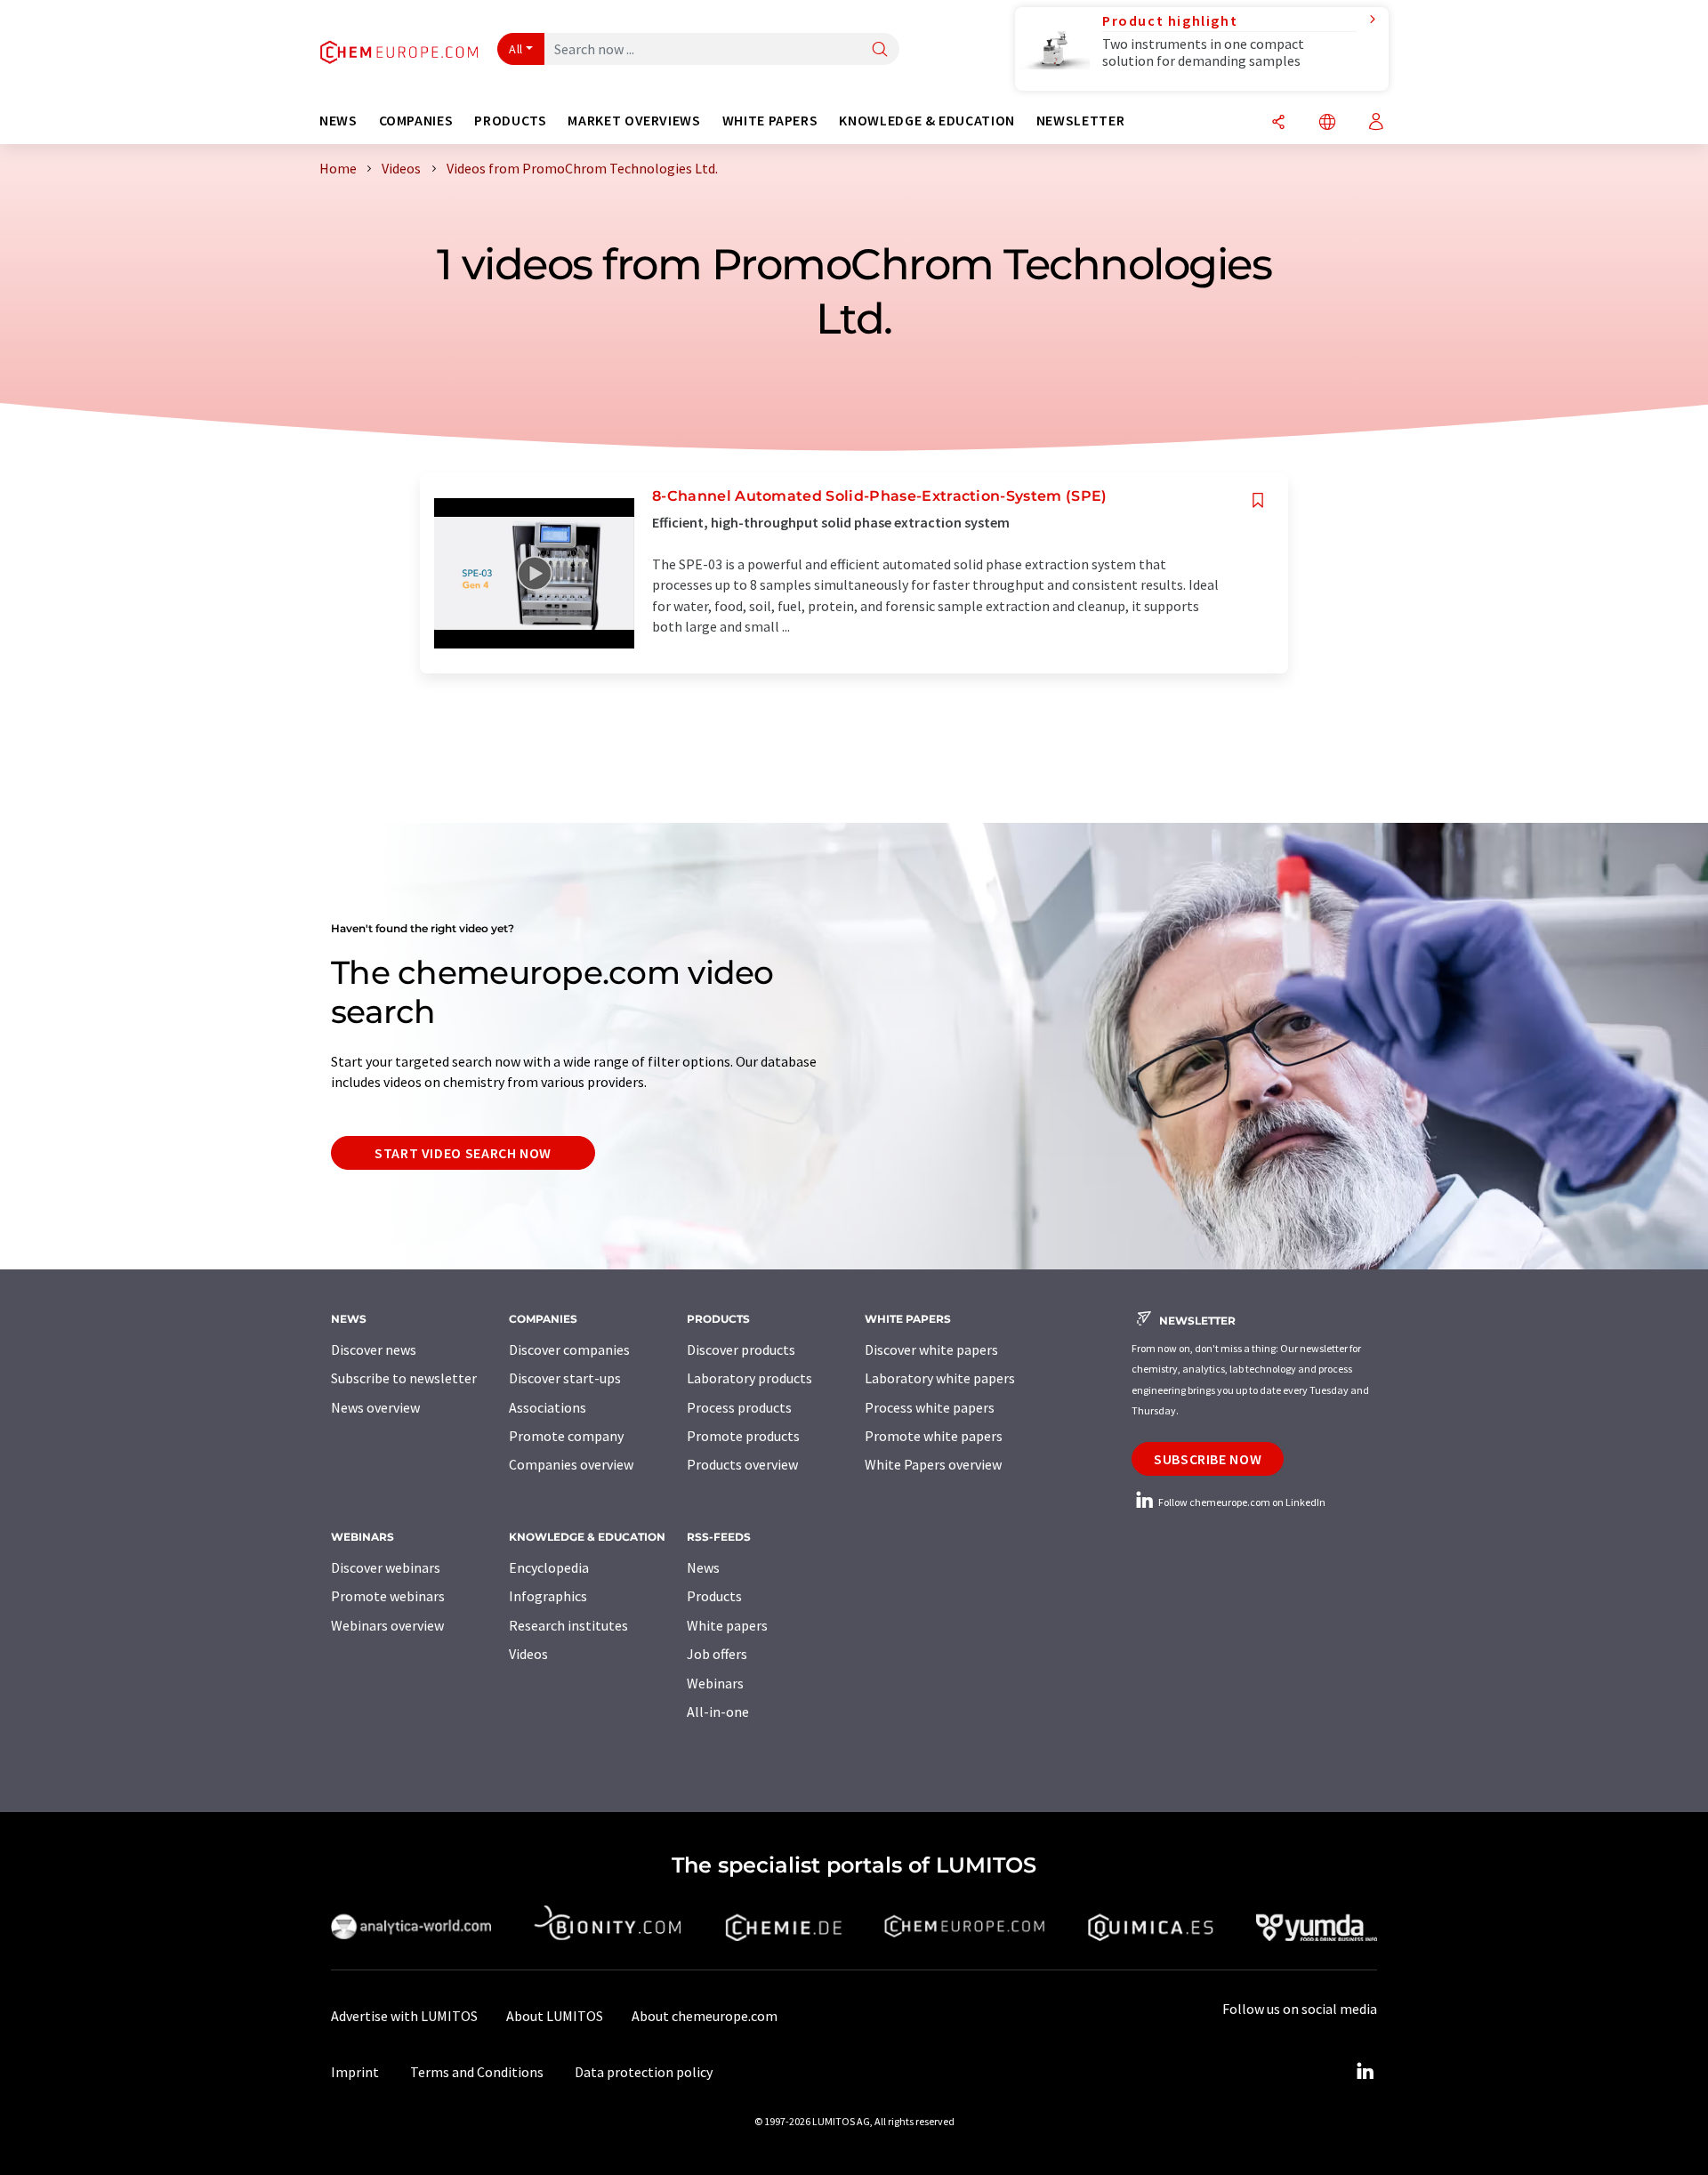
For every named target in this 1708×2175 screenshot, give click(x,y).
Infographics (548, 1596)
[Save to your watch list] (1258, 500)
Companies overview (571, 1464)
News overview (375, 1407)
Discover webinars (386, 1567)
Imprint (355, 2072)
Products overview (742, 1464)
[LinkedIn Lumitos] (1365, 2072)
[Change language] (1327, 123)
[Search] (880, 50)
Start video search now (463, 1153)
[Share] (1278, 123)
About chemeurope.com (705, 2016)
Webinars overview (387, 1625)
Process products (739, 1407)
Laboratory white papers (940, 1378)
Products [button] (510, 121)
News (703, 1567)
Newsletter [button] (1080, 121)
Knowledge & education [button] (927, 121)
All (516, 49)
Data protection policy (644, 2072)
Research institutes (568, 1625)
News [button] (338, 121)
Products (714, 1596)
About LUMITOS (555, 2016)
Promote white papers (934, 1436)
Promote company (566, 1436)
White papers (727, 1625)
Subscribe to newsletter (404, 1378)
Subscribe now (1208, 1459)
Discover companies (569, 1349)
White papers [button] (770, 121)
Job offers (717, 1654)
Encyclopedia (549, 1567)
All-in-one (718, 1712)
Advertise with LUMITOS (404, 2016)
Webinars (715, 1683)
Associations (548, 1407)
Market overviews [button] (634, 121)
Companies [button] (416, 121)
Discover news (374, 1349)
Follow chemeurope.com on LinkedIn (1241, 1502)
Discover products (741, 1349)
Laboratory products (749, 1378)
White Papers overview (933, 1464)
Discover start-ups (565, 1378)
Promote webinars (388, 1596)
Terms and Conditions (477, 2072)
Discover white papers (931, 1349)
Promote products (743, 1436)
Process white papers (930, 1407)
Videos (528, 1654)
